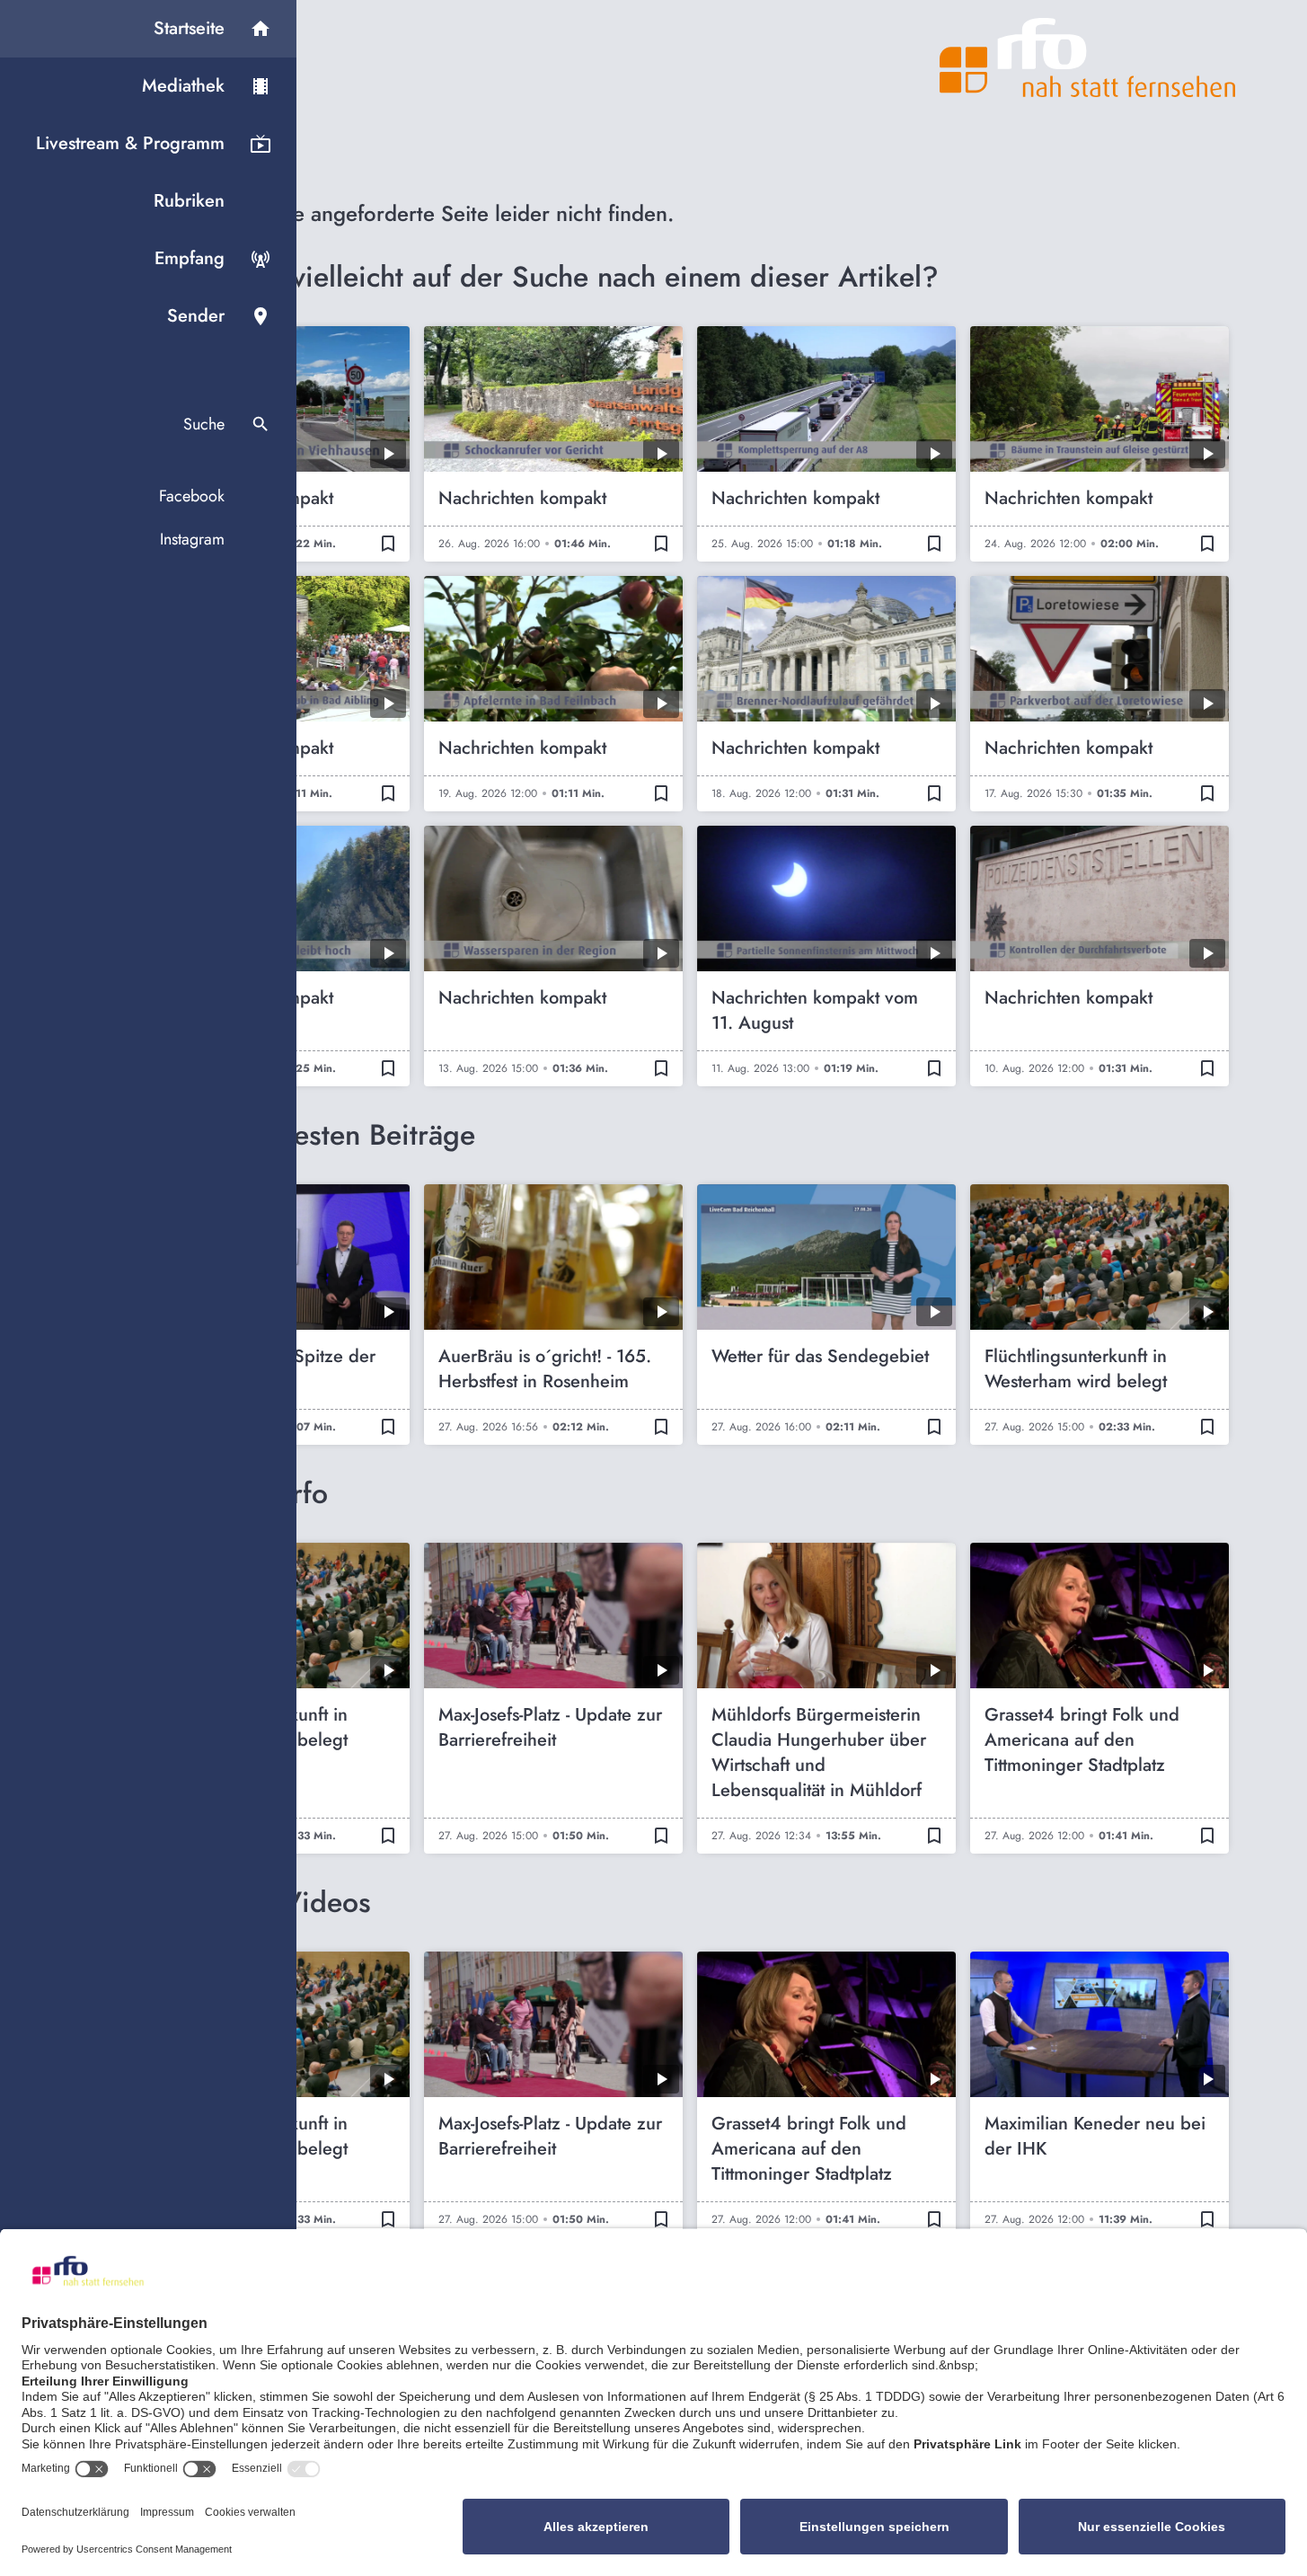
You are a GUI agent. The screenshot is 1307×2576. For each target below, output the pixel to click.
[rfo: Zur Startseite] (1088, 58)
